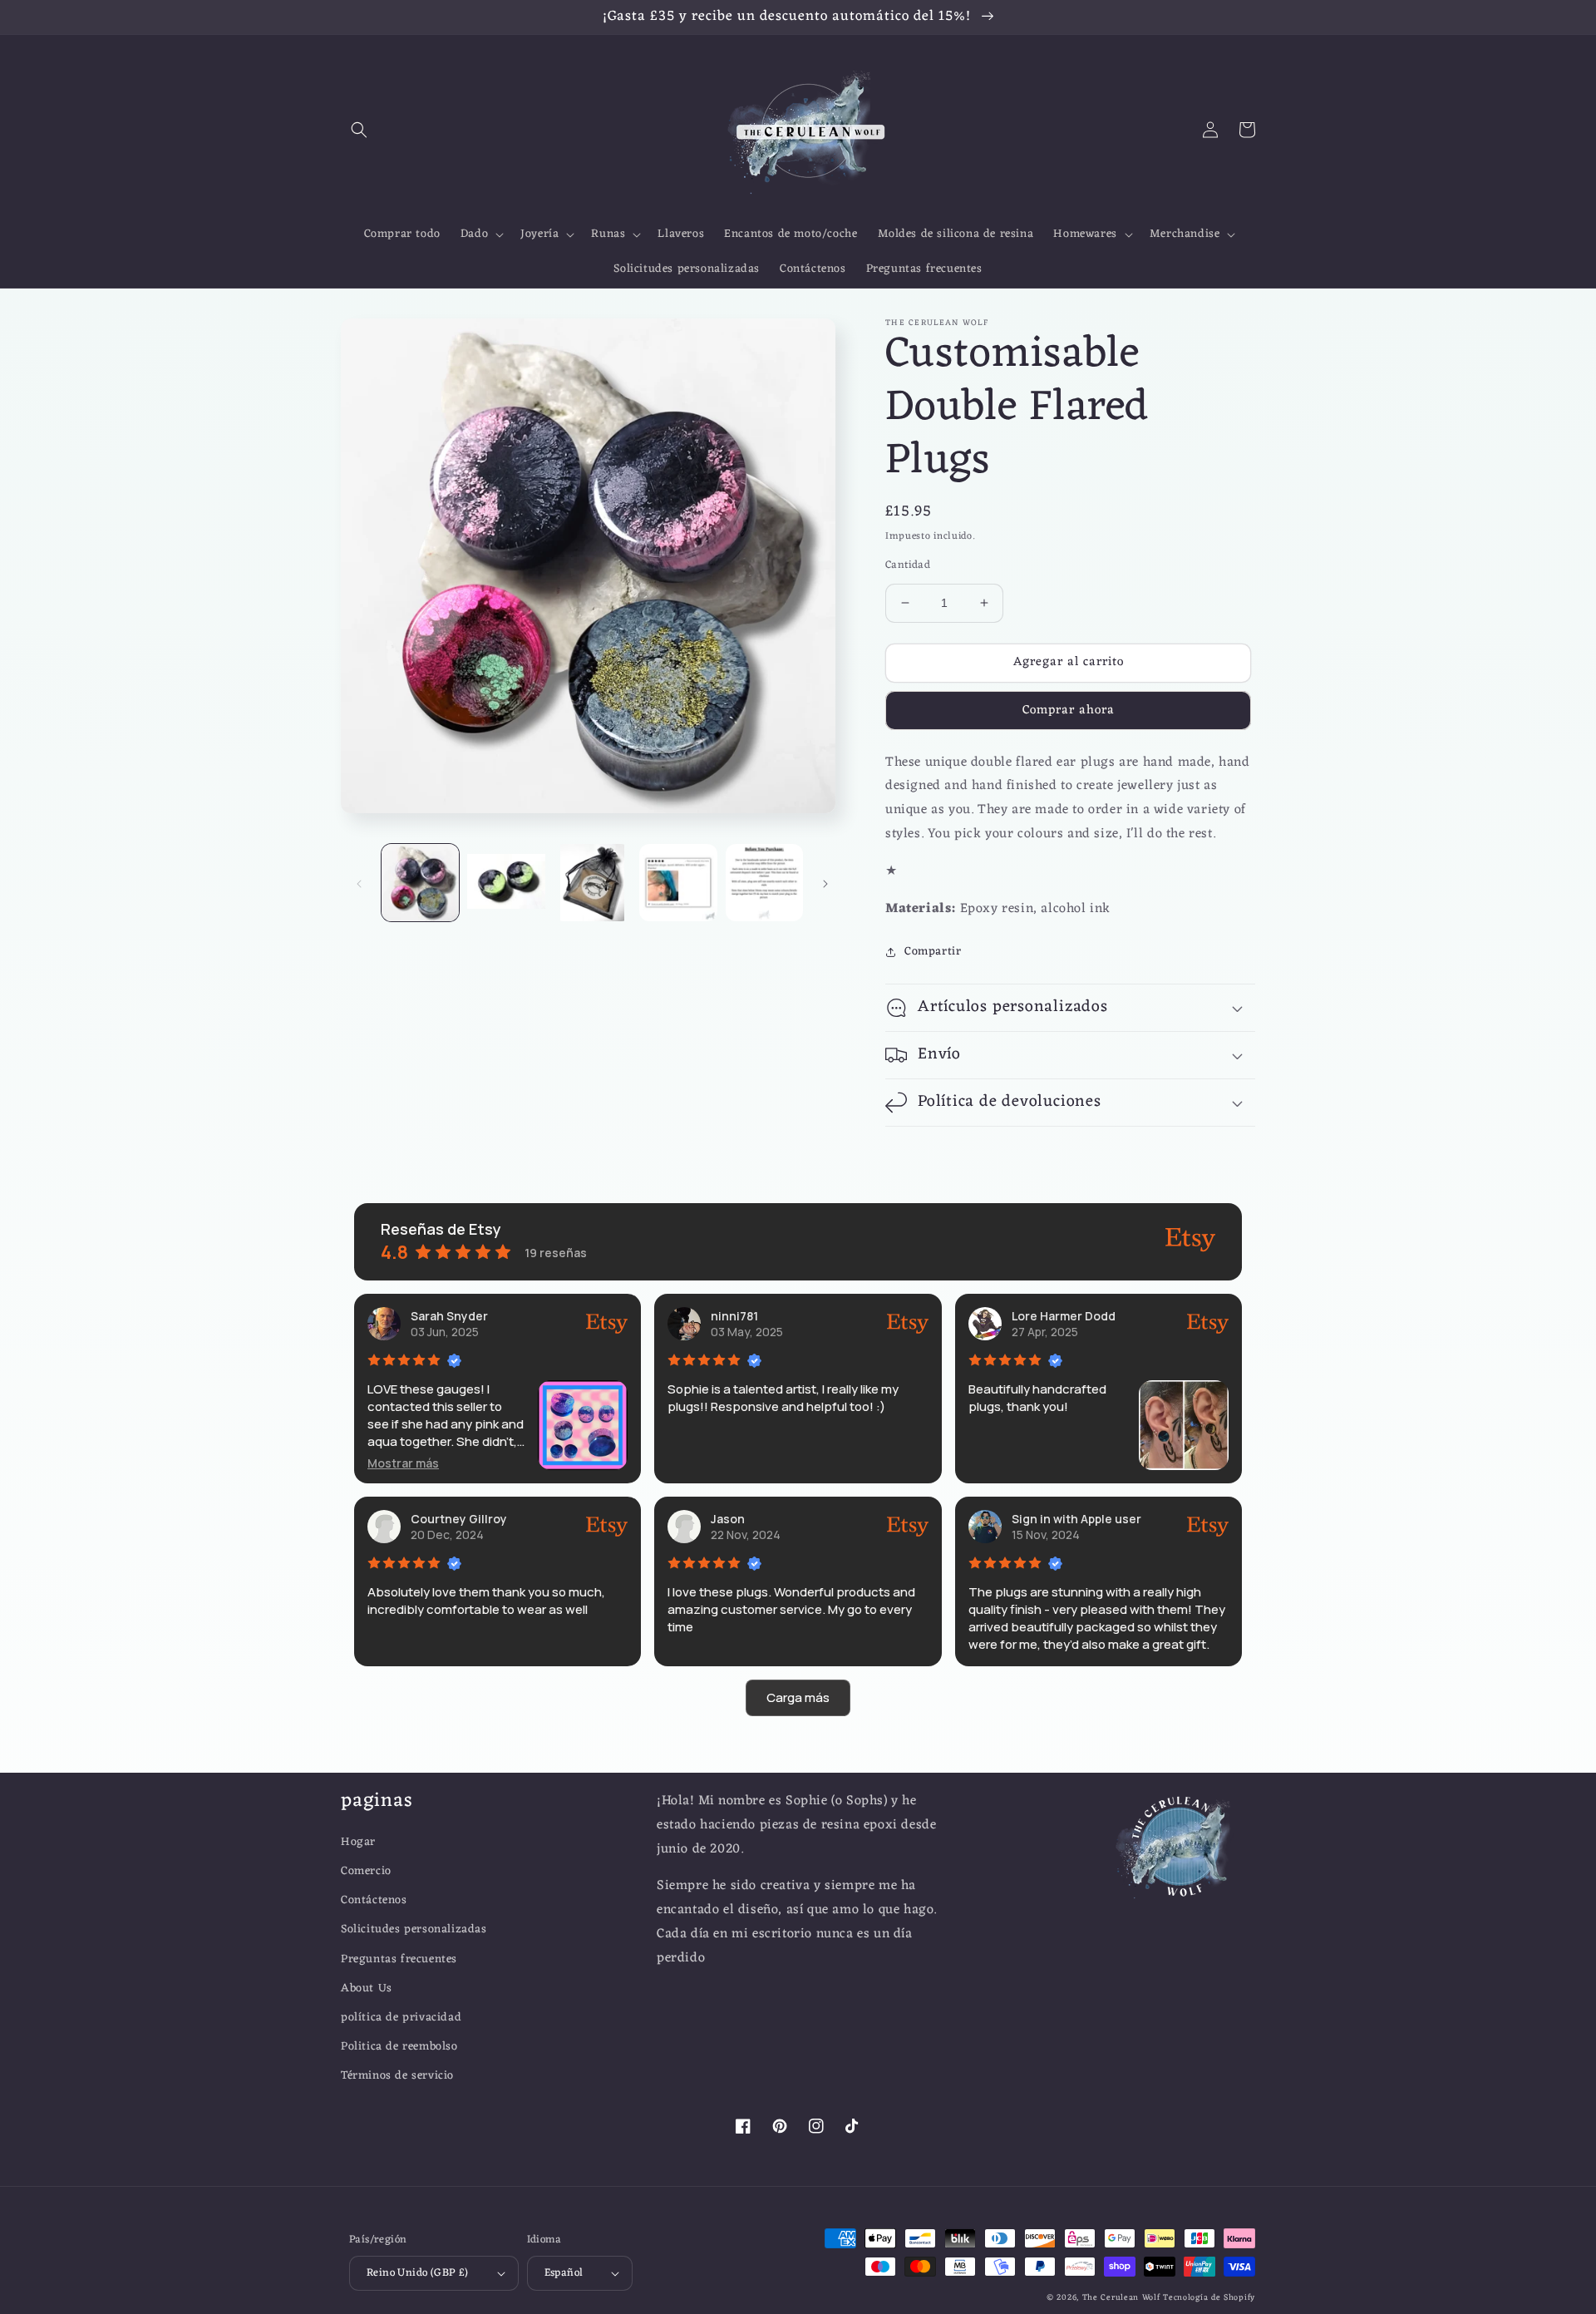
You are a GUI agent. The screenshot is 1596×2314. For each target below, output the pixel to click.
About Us (367, 1988)
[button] (359, 130)
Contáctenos (374, 1900)
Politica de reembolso (399, 2047)
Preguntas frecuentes (399, 1959)
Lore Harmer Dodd (1064, 1316)
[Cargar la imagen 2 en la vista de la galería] (506, 883)
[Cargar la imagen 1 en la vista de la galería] (420, 883)
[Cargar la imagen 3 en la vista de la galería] (592, 883)
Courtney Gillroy (459, 1519)
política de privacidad (401, 2018)
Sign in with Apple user (1076, 1519)
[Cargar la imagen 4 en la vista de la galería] (678, 883)
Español (564, 2273)
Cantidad (908, 565)
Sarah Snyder (449, 1316)
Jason (728, 1519)
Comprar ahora (1069, 710)
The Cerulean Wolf (1121, 2298)
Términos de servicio (397, 2076)
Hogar (358, 1842)
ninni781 (734, 1316)
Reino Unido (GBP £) (418, 2273)
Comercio (366, 1871)
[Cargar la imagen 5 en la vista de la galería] (764, 883)
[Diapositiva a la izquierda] (359, 882)
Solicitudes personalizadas (414, 1929)
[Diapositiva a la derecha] (825, 882)
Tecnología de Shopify (1209, 2298)
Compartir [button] (933, 952)
